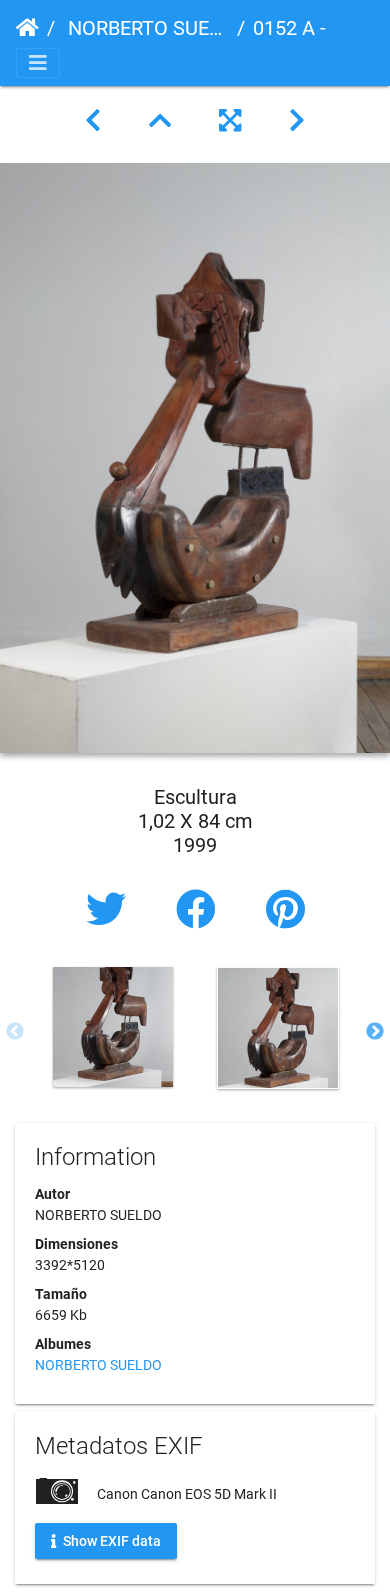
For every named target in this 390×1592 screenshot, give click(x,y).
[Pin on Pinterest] (285, 910)
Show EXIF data (110, 1541)
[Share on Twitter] (111, 910)
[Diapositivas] (160, 121)
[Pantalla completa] (230, 121)
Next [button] (375, 1032)
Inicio (27, 28)
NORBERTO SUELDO (146, 28)
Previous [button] (15, 1032)
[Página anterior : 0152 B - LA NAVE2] (93, 121)
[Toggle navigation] (38, 63)
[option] (112, 1027)
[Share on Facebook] (201, 910)
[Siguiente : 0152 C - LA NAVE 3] (297, 121)
